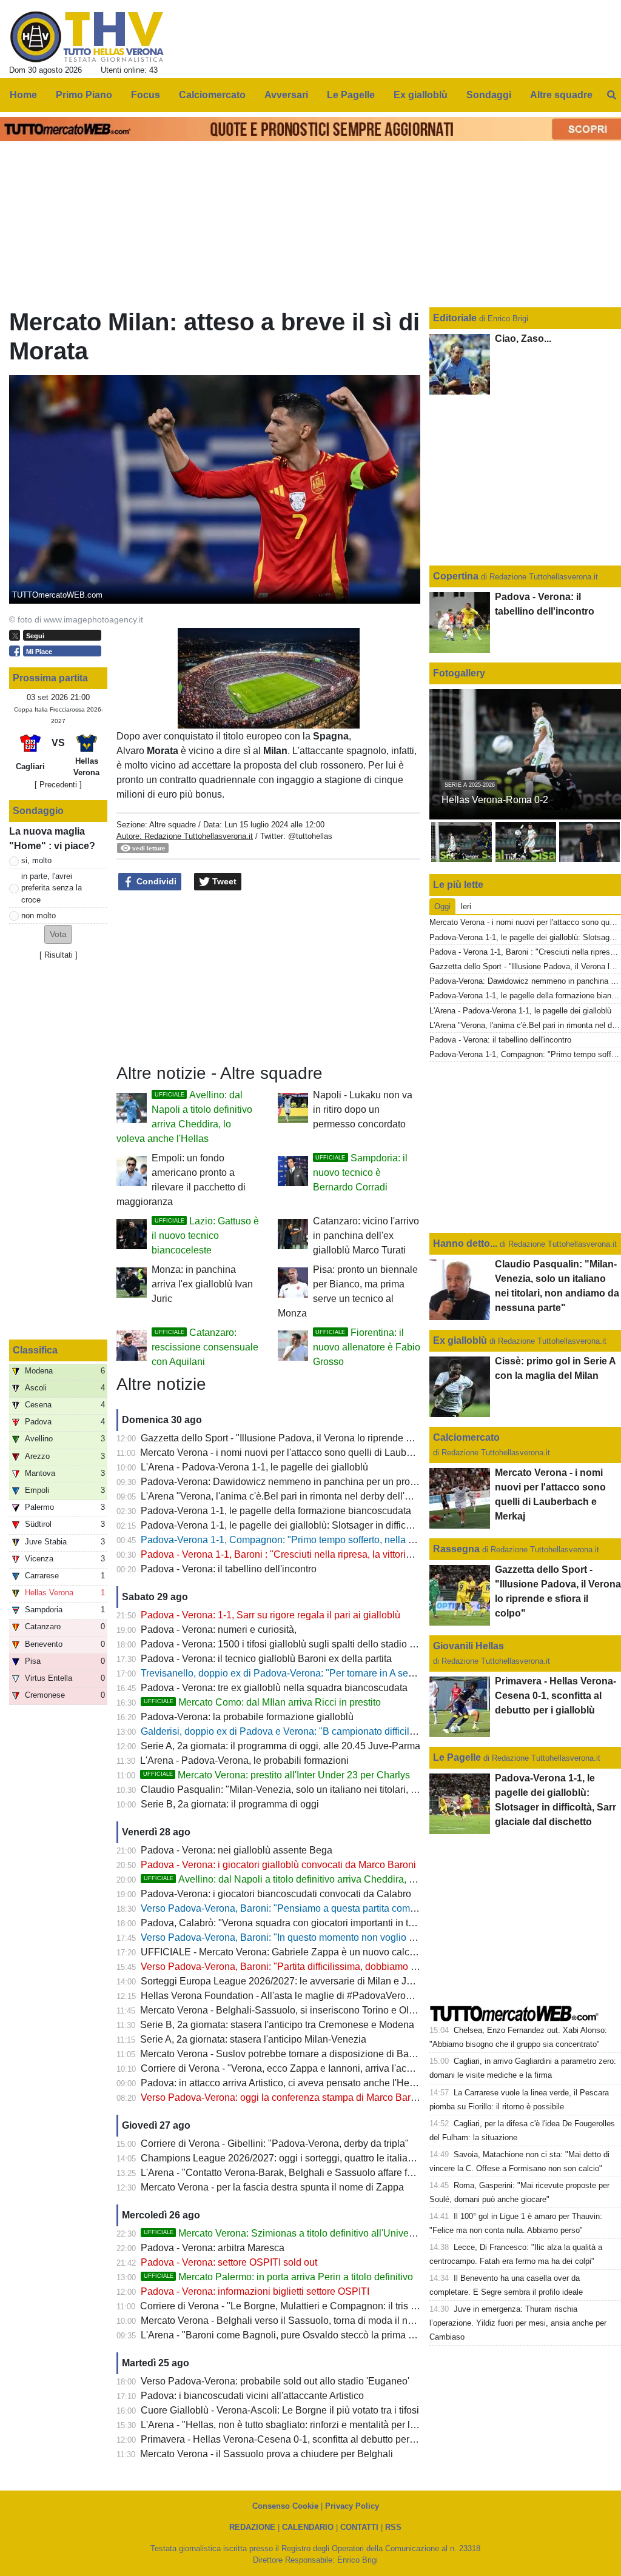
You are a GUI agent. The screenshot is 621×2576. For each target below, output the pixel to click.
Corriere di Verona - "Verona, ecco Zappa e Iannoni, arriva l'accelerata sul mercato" (319, 2068)
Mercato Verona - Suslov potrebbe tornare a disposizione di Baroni (283, 2054)
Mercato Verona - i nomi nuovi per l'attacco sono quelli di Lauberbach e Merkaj (308, 1453)
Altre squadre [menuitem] (561, 95)
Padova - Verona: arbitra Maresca (213, 2248)
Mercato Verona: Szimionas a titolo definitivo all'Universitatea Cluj (302, 2233)
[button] (58, 934)
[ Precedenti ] (58, 785)
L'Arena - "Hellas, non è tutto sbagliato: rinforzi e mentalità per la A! (284, 2425)
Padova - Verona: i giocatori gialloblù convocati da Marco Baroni (278, 1865)
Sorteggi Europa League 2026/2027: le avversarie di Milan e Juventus (290, 1981)
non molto (39, 916)
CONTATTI (359, 2527)
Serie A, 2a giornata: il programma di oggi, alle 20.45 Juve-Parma (280, 1746)
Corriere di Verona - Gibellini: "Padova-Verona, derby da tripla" (275, 2144)
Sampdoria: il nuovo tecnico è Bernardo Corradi (360, 1173)
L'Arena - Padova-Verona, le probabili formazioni (244, 1760)
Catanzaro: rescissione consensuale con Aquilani (205, 1347)
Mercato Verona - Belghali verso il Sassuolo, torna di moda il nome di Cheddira (310, 2321)
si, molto (36, 860)
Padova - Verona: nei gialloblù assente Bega (237, 1850)
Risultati (59, 955)
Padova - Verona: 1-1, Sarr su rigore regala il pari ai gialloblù (270, 1615)
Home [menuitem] (23, 95)
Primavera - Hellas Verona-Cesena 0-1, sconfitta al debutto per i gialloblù (297, 2439)
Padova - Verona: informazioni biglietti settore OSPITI (255, 2291)
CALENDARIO (308, 2527)
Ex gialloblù (461, 1340)
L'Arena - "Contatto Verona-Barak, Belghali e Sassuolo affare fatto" (284, 2173)
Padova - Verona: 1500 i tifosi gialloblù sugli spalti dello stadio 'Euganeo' (297, 1644)
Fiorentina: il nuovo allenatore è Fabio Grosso (367, 1347)
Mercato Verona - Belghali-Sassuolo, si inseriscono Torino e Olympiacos (295, 2010)
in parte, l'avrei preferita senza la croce (52, 888)
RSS (393, 2527)
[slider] (241, 720)
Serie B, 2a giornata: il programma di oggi (230, 1804)
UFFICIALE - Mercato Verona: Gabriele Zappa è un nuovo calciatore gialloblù (307, 1952)
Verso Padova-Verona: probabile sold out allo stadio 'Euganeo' (275, 2381)
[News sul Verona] (87, 37)
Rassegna (456, 1549)
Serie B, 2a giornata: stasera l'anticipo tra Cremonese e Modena (277, 2025)
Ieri (466, 906)
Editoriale (456, 318)
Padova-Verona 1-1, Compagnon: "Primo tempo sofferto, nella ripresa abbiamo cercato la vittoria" (349, 1540)
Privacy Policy (352, 2506)
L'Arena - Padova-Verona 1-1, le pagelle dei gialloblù (254, 1467)
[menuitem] (611, 95)
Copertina (456, 576)
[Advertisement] (269, 978)
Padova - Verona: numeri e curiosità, (219, 1630)
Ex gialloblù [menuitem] (421, 95)
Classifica (35, 1350)
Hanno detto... (465, 1243)
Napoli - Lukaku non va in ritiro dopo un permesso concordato (363, 1109)
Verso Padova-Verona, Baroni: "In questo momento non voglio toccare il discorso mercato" (334, 1937)
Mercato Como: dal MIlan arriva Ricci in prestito (262, 1702)
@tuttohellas (310, 836)
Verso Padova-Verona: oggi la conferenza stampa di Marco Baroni (282, 2097)
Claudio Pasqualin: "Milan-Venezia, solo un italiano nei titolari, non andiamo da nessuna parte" (344, 1790)
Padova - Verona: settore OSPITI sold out (229, 2262)
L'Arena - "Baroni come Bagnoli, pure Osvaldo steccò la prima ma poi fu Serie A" (313, 2335)
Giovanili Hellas (468, 1646)
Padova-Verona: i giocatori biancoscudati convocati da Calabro (276, 1894)
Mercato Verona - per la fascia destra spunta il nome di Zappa (272, 2187)
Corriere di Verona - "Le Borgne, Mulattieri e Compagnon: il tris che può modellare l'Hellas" (334, 2306)
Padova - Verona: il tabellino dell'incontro (229, 1569)
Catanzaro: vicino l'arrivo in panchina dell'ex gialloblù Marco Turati (366, 1236)
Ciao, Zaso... (523, 339)
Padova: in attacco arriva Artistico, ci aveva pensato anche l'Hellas (283, 2083)
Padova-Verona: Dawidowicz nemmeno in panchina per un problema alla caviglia (316, 1482)
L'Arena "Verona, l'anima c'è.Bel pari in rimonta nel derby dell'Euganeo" (294, 1496)
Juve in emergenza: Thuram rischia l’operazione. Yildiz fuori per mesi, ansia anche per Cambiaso (518, 2323)
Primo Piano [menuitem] (84, 95)
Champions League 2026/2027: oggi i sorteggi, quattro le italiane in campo (300, 2158)
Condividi (155, 881)
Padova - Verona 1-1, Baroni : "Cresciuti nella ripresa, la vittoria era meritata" (304, 1554)
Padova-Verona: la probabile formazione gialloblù (247, 1717)
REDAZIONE (252, 2527)
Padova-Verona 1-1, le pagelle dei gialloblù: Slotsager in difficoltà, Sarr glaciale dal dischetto (339, 1525)
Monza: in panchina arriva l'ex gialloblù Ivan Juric (202, 1284)
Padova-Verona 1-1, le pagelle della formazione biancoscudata (276, 1511)
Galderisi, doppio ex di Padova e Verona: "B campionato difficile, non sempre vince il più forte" (342, 1731)
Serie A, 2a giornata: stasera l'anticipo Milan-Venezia (253, 2039)
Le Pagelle (457, 1757)
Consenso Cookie (285, 2506)
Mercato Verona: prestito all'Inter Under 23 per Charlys (277, 1775)
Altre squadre (173, 825)
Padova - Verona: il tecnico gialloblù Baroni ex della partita (266, 1659)
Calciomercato (466, 1437)
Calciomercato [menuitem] (212, 95)
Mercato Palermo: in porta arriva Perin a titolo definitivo (278, 2277)
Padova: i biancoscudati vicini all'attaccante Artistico (252, 2396)
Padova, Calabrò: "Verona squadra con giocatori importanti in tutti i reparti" (300, 1923)
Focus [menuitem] (146, 95)
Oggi (442, 906)
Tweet (223, 881)
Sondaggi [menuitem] (489, 95)
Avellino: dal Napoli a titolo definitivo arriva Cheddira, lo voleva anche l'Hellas (327, 1879)
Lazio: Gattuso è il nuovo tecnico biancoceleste (205, 1236)
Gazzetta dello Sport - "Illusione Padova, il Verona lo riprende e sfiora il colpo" (307, 1438)
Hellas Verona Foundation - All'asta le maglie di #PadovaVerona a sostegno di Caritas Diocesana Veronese (372, 1996)
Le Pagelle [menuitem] (351, 95)
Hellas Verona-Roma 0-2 (495, 800)
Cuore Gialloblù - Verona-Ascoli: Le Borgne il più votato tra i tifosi (280, 2410)
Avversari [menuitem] (286, 95)
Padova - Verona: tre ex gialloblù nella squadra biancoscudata (274, 1688)
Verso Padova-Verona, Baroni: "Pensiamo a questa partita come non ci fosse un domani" (331, 1908)
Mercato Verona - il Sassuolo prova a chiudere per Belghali (267, 2454)
